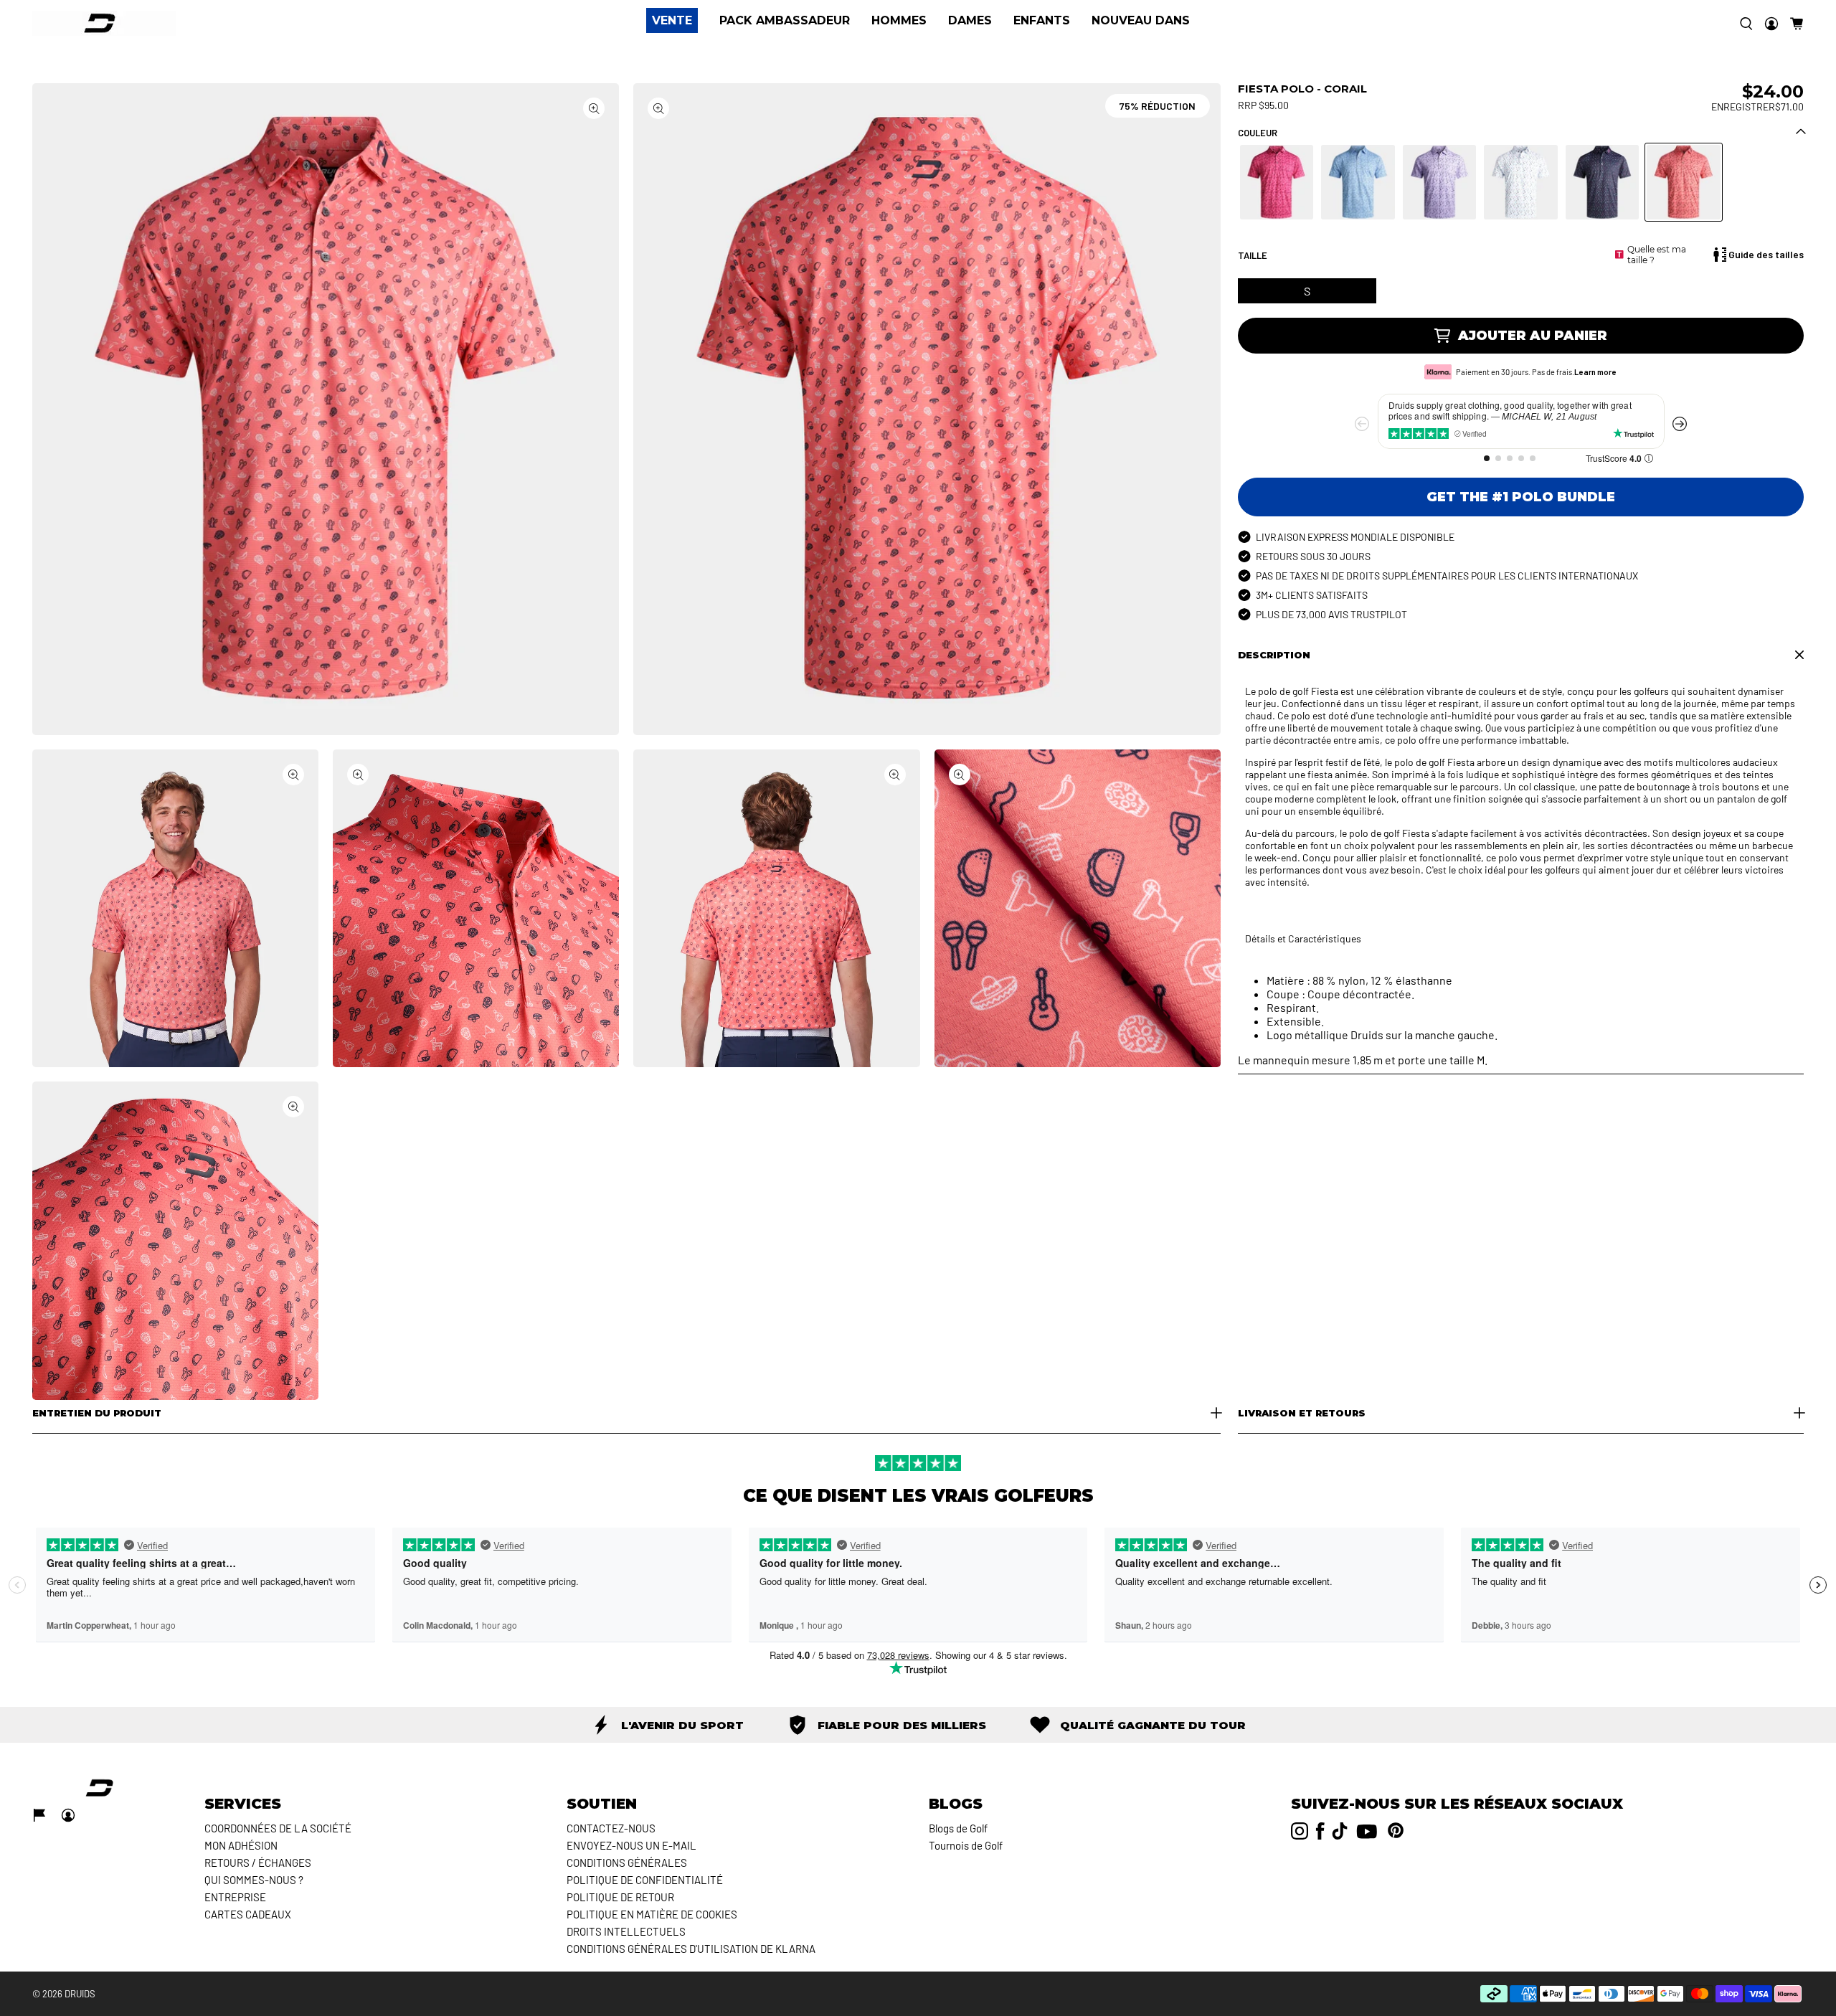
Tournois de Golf (966, 1845)
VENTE (672, 20)
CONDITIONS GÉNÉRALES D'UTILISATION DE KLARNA (691, 1949)
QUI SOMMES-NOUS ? (254, 1880)
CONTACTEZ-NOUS (611, 1828)
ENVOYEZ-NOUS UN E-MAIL (631, 1845)
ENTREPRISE (235, 1897)
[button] (1797, 24)
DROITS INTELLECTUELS (626, 1931)
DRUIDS (80, 1994)
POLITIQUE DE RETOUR (620, 1897)
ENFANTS (1042, 21)
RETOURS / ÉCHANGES (258, 1863)
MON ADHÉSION (241, 1845)
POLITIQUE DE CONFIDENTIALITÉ (645, 1880)
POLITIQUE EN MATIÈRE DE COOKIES (652, 1914)
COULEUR (1258, 133)
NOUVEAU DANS (1141, 20)
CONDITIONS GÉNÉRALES (627, 1863)
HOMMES (899, 21)
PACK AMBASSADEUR (785, 21)
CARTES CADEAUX (248, 1914)
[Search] (1746, 24)
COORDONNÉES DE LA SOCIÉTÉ (278, 1828)
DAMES (970, 21)
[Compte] (1771, 24)
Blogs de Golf (958, 1828)
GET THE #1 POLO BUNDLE (1521, 497)
